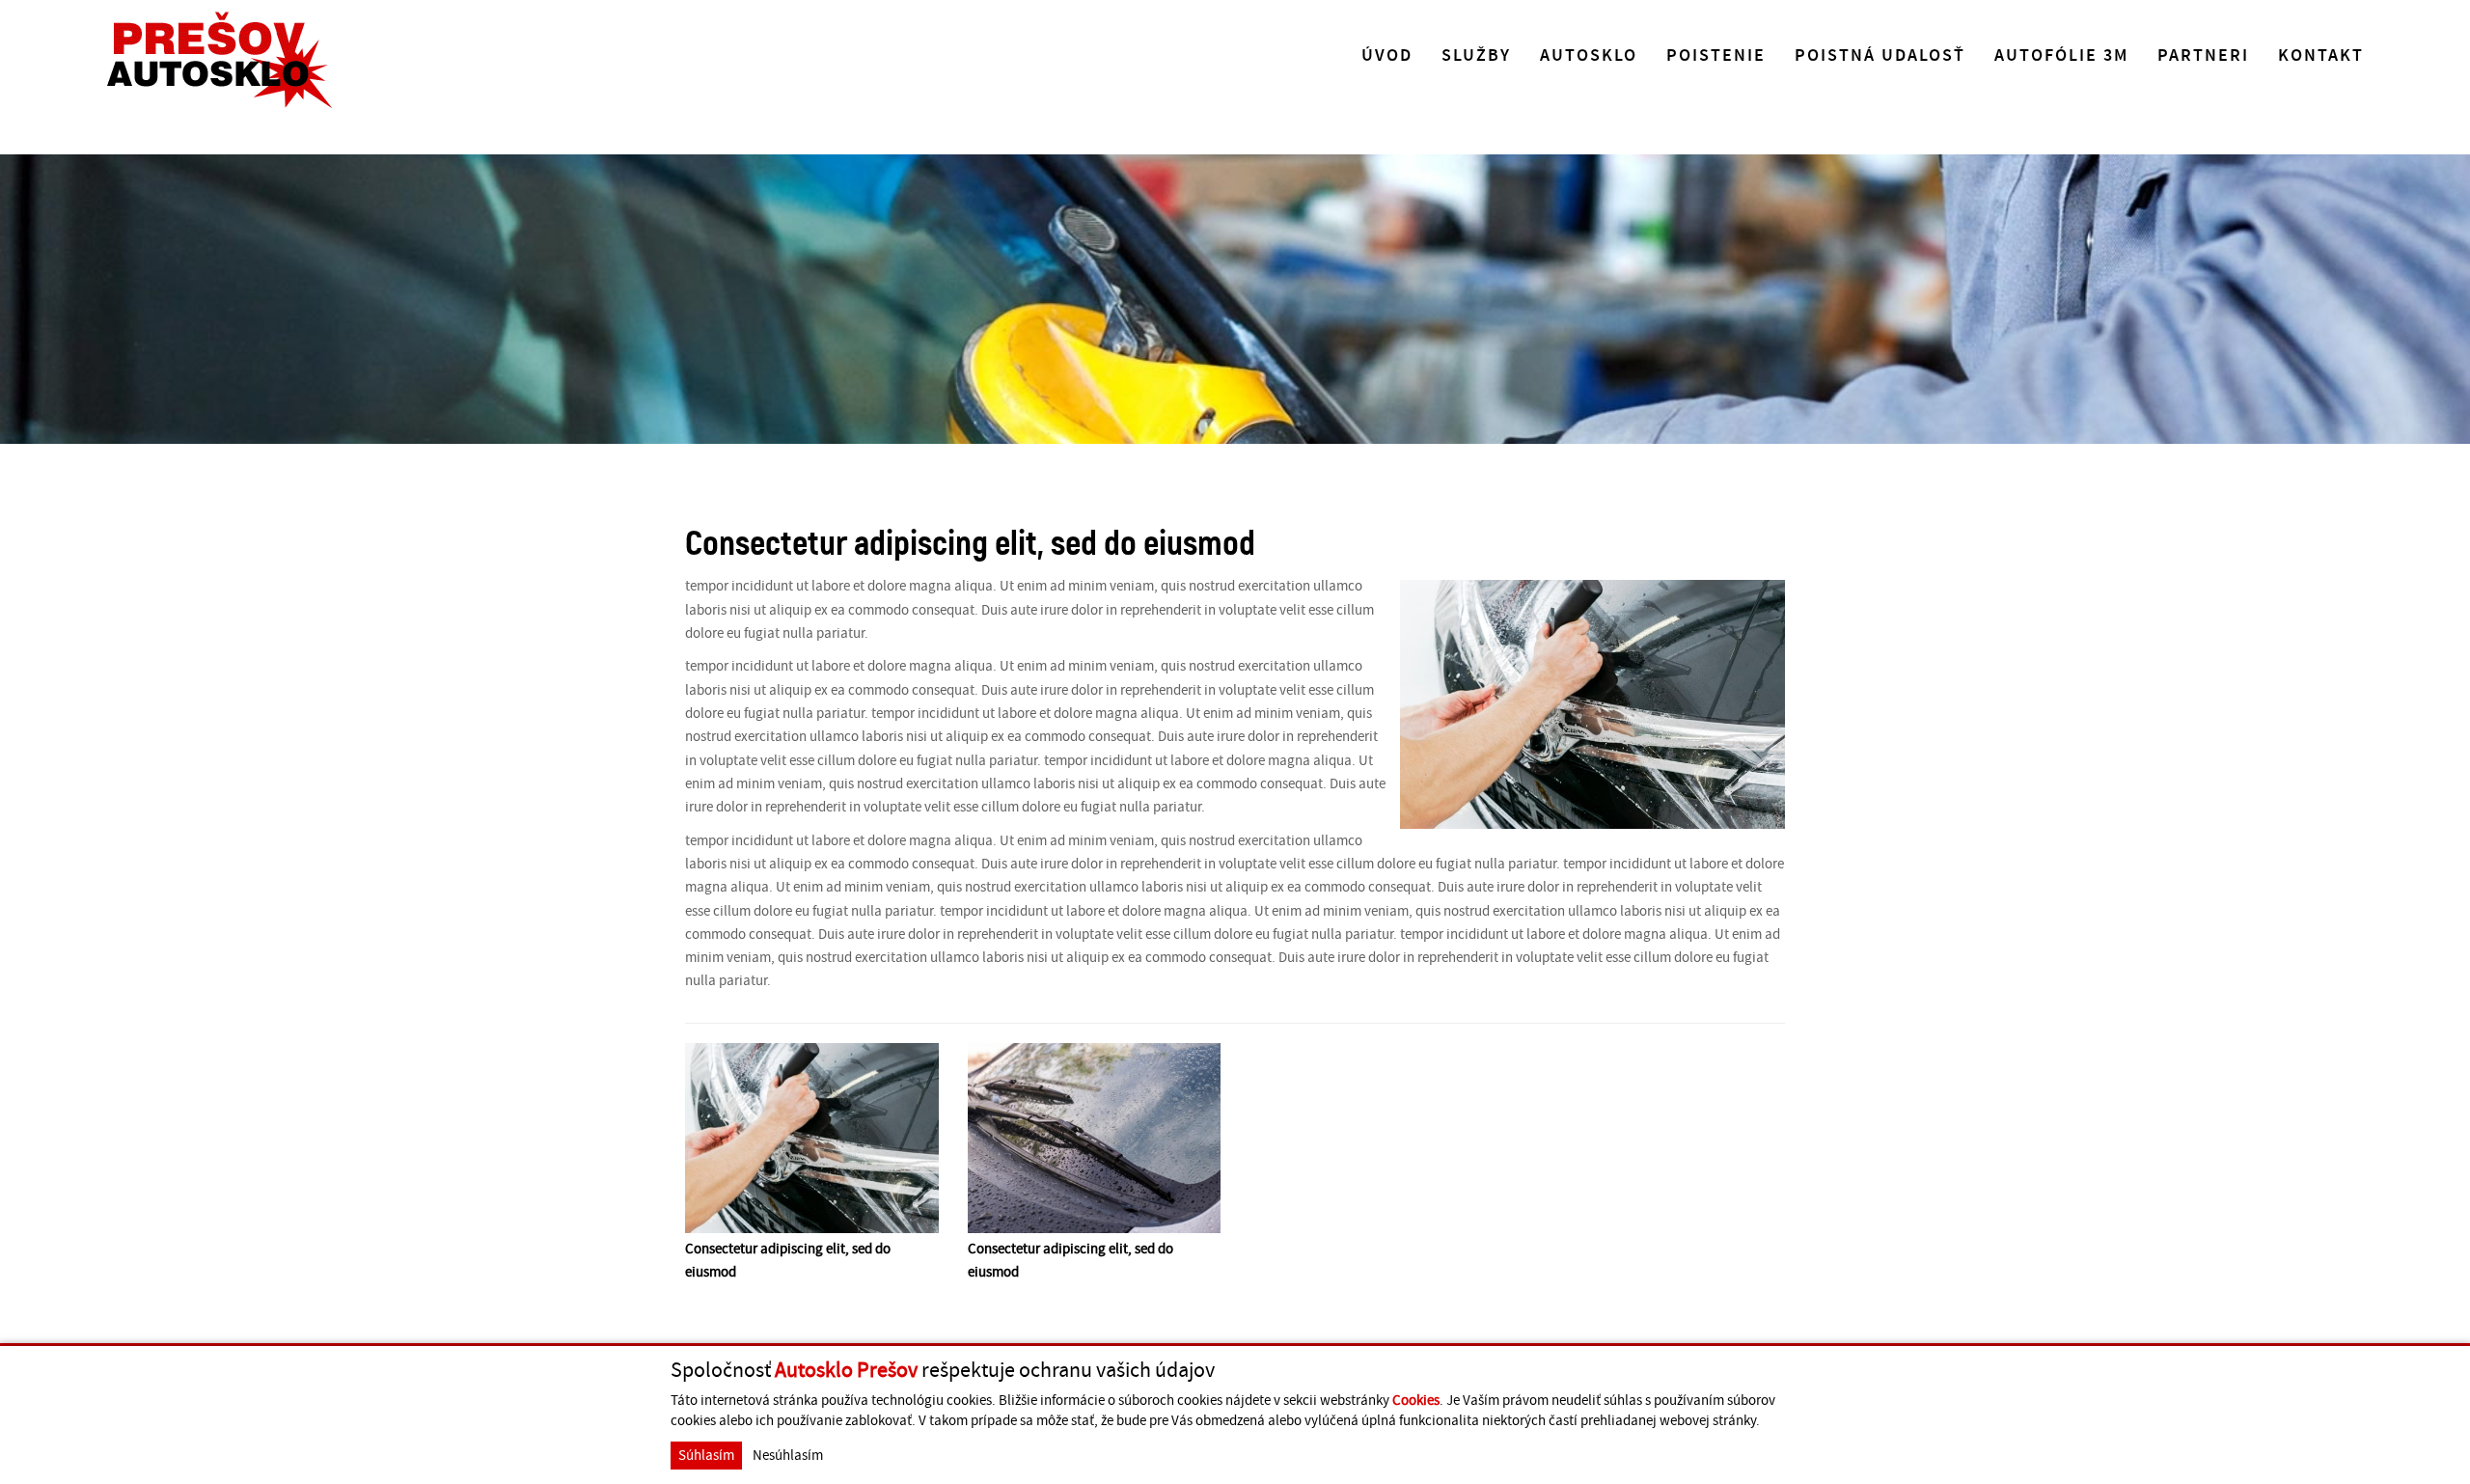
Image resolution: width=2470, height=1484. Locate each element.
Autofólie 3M (2061, 55)
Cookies (1416, 1401)
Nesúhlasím (788, 1456)
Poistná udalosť (1880, 55)
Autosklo (1589, 55)
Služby (1476, 55)
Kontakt (2321, 55)
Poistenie (1716, 55)
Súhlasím (706, 1456)
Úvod (1387, 55)
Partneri (2203, 55)
